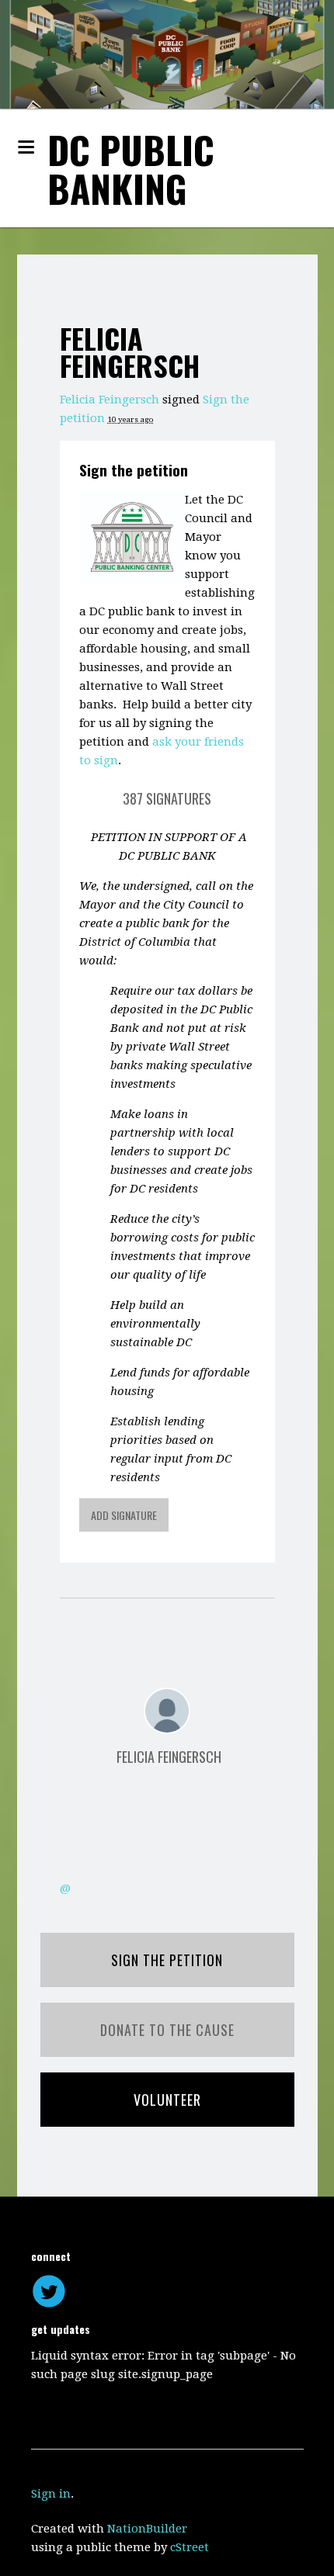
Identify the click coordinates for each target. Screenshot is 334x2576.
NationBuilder (147, 2529)
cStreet (190, 2547)
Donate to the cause (167, 2030)
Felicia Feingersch (110, 400)
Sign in (51, 2494)
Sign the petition (134, 469)
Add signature (124, 1515)
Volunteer (167, 2100)
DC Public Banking (131, 169)
